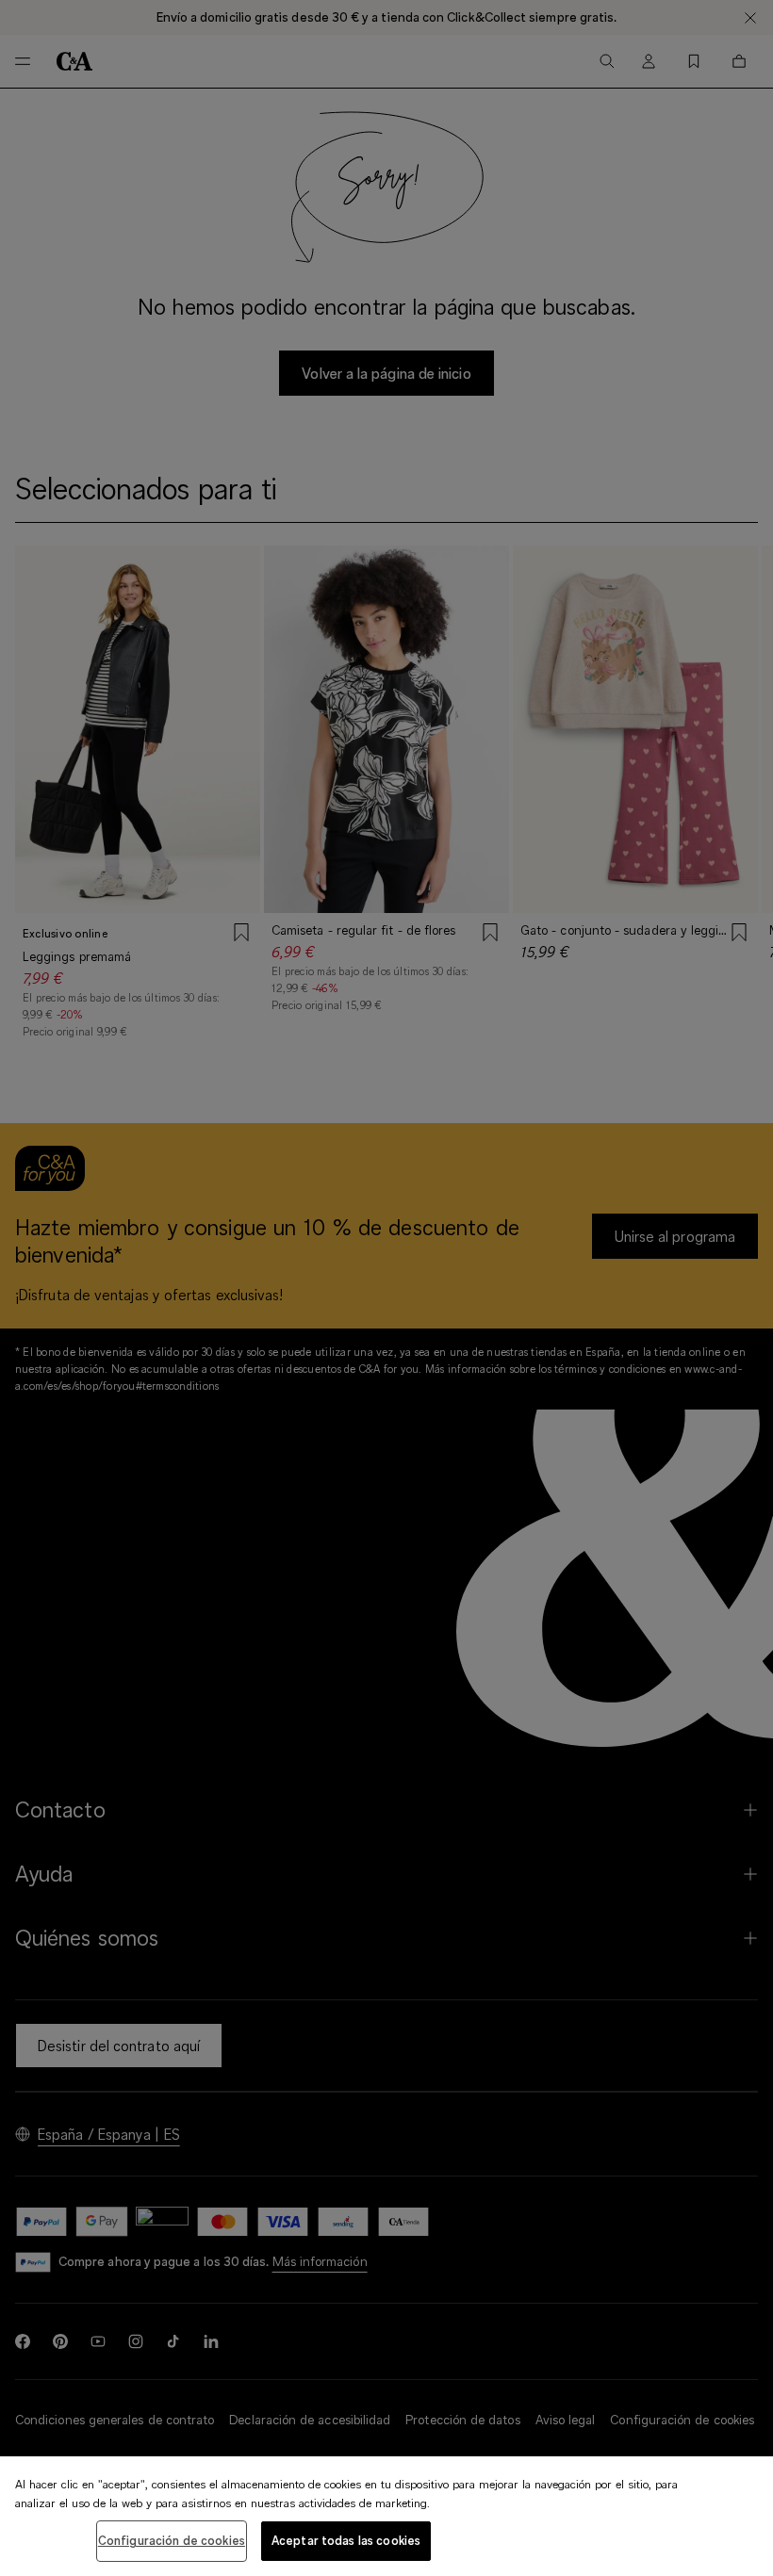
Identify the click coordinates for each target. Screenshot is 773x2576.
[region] (386, 2516)
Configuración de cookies (172, 2540)
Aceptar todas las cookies (346, 2540)
